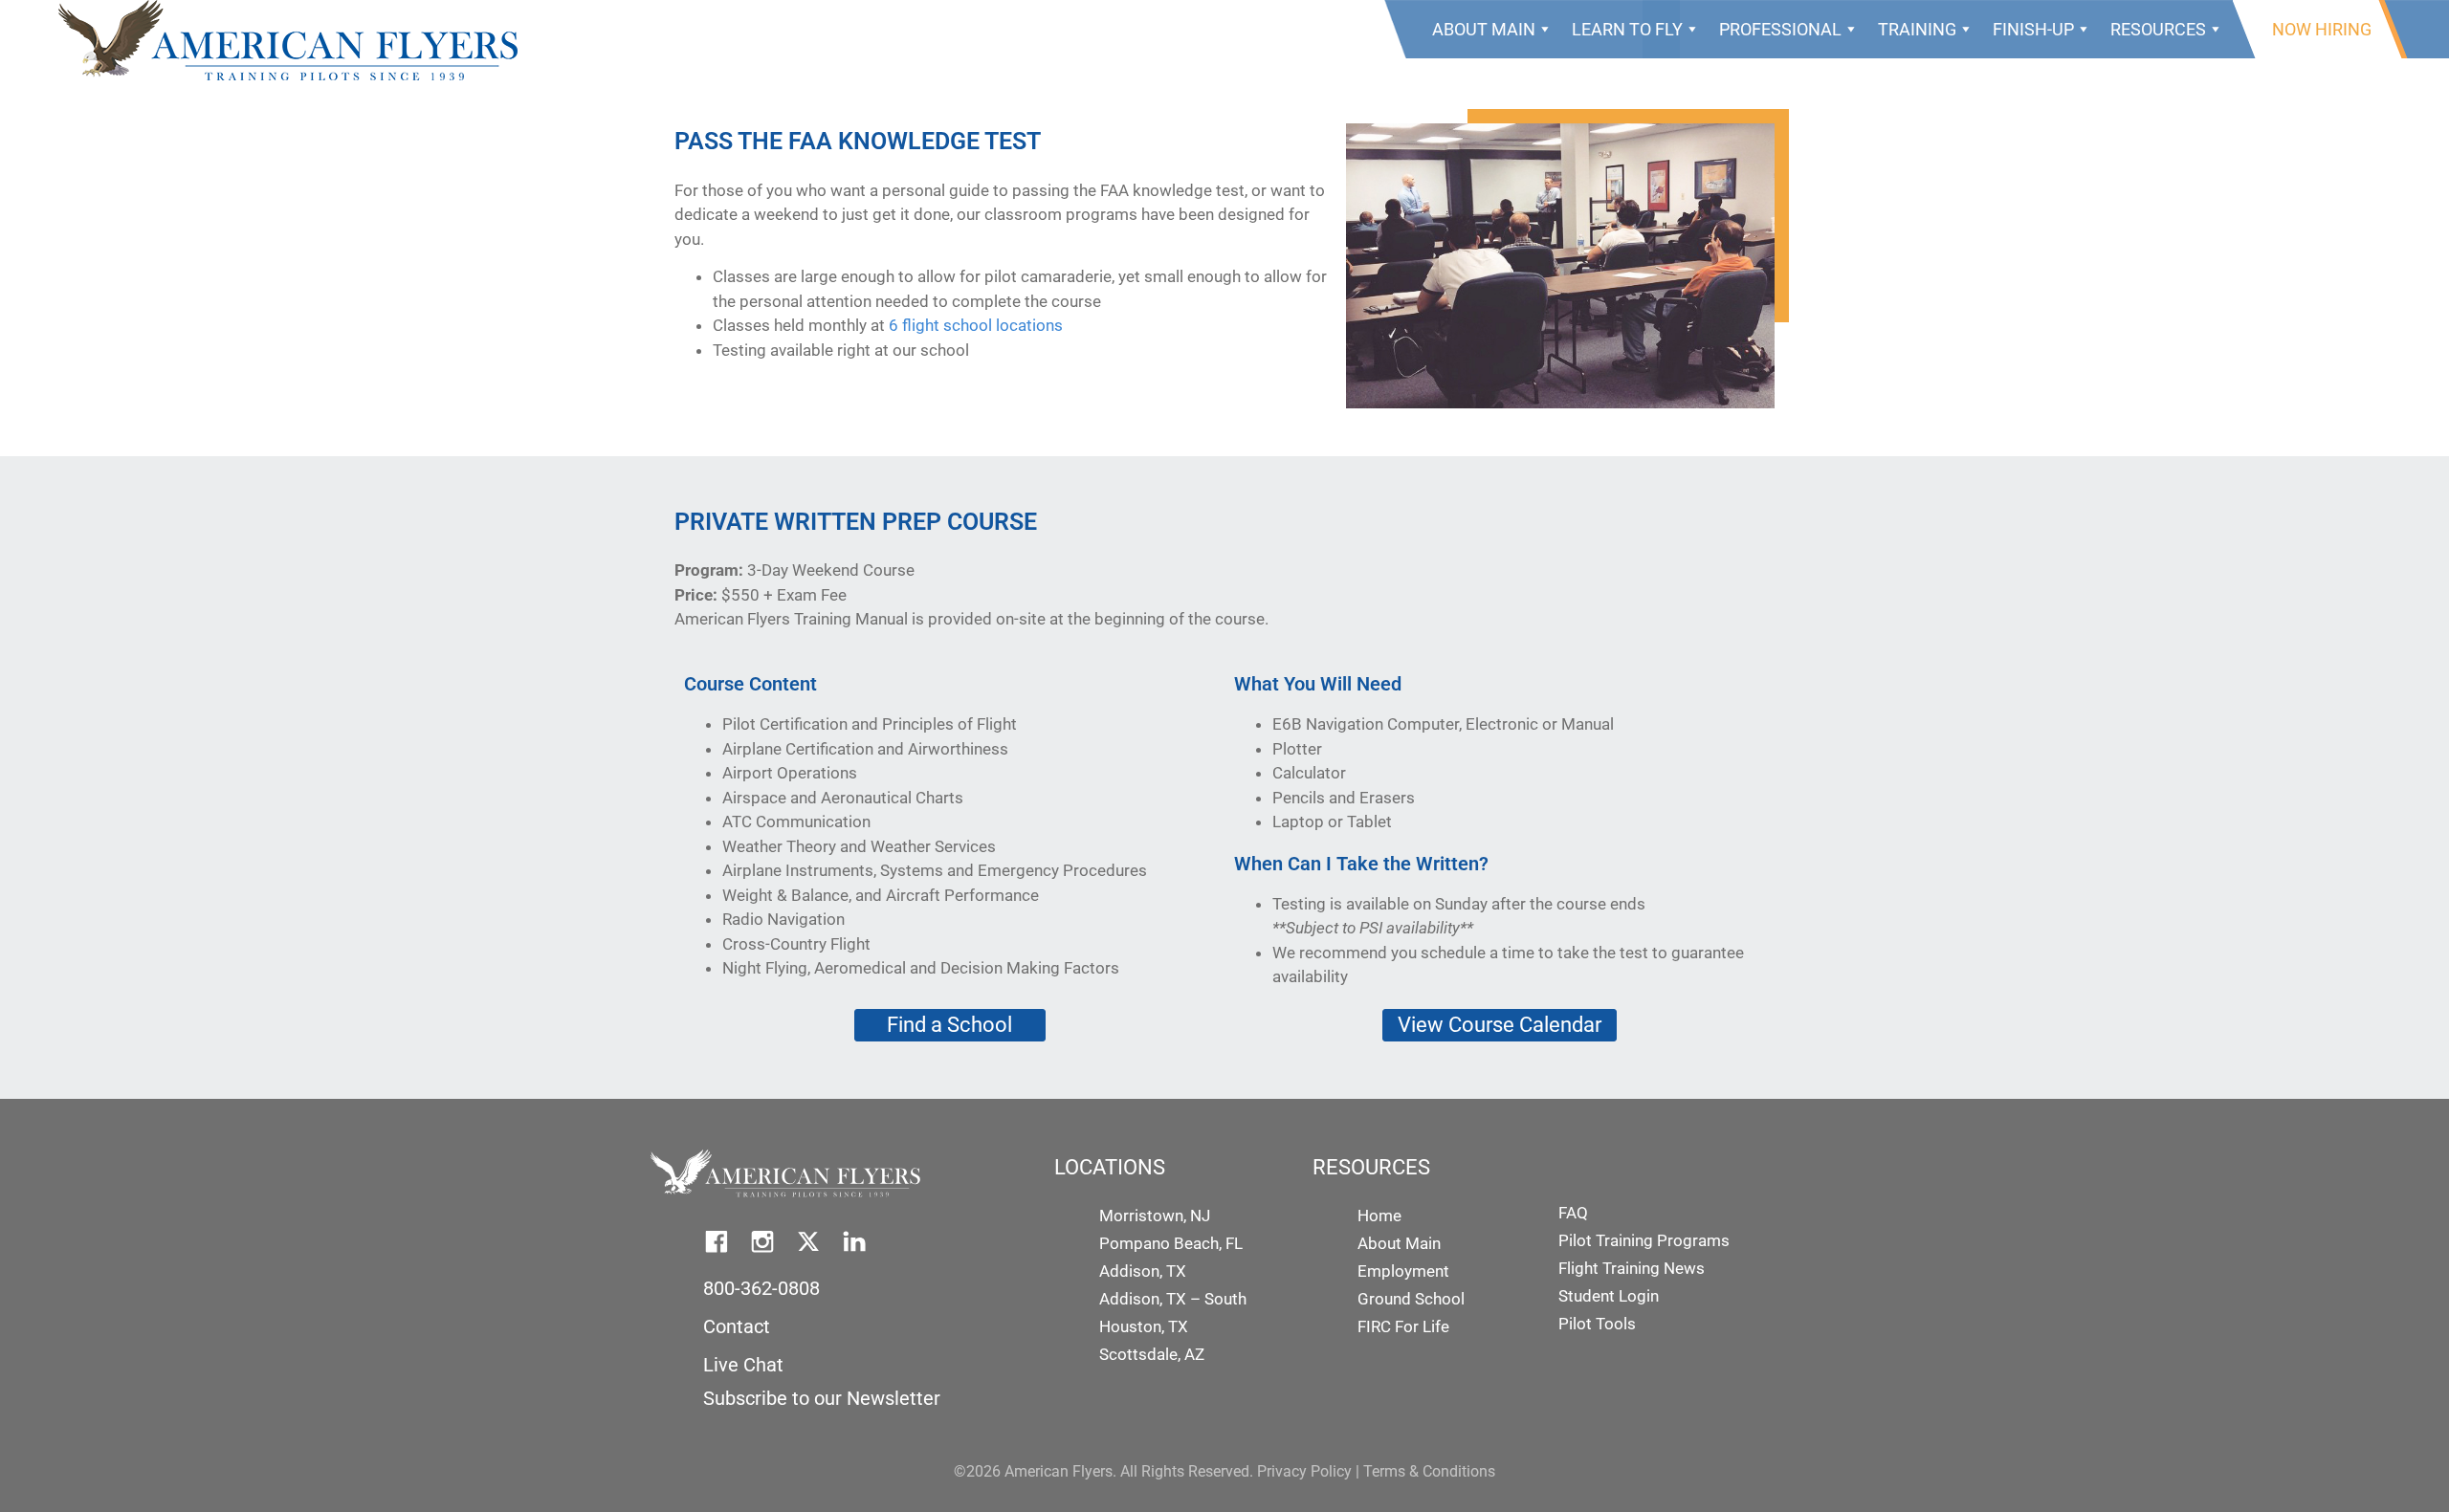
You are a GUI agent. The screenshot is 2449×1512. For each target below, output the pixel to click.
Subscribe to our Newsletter (822, 1398)
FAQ (1573, 1213)
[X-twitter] (808, 1241)
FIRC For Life (1403, 1326)
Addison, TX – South (1173, 1299)
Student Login (1609, 1296)
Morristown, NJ (1155, 1216)
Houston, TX (1144, 1326)
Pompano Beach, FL (1171, 1243)
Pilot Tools (1597, 1324)
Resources (2158, 29)
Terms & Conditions (1429, 1471)
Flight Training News (1632, 1268)
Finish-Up (2033, 29)
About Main (1484, 29)
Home (1379, 1216)
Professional (1780, 29)
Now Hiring (2322, 29)
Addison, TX (1143, 1271)
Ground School (1411, 1299)
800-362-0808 (761, 1288)
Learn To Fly (1627, 29)
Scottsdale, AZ (1152, 1354)
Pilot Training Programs (1644, 1240)
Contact (737, 1326)
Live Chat (743, 1365)
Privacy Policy (1304, 1471)
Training (1917, 29)
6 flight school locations (976, 325)
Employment (1403, 1271)
